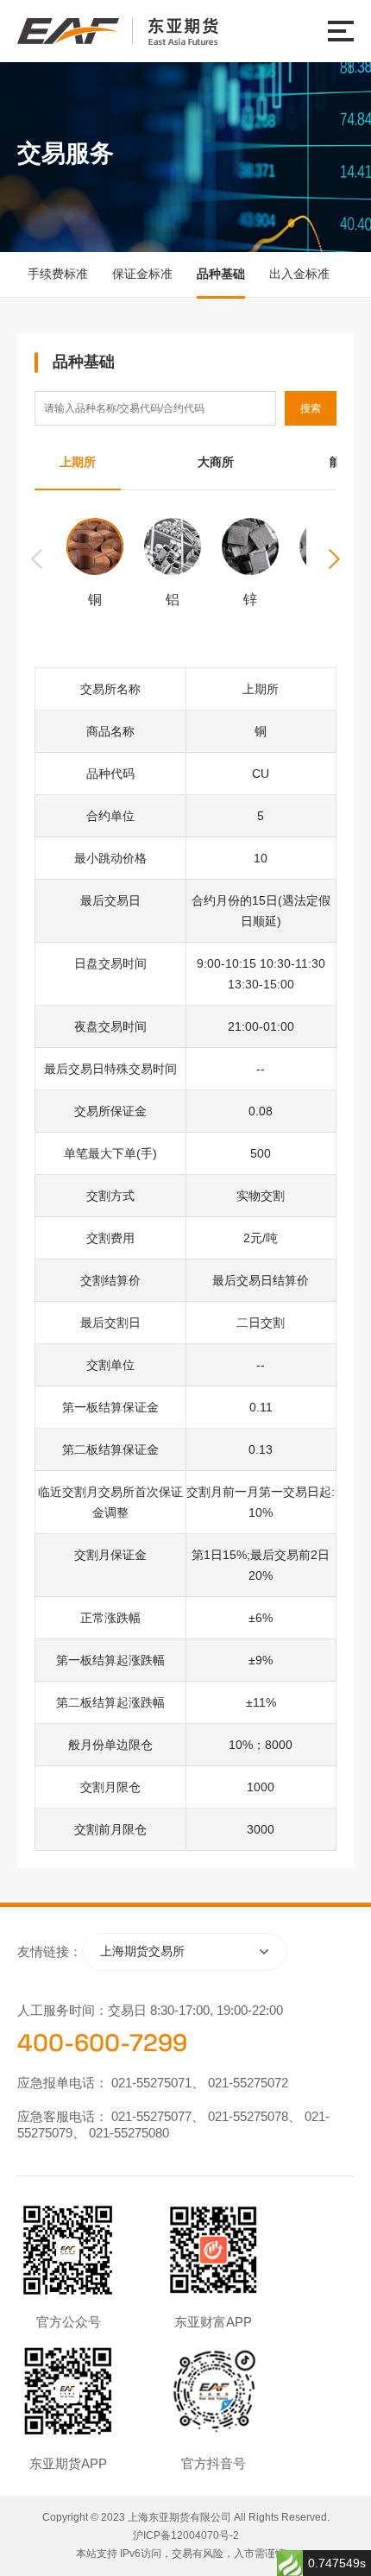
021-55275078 (248, 2116)
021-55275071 (151, 2083)
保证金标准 (142, 274)
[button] (335, 559)
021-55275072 (248, 2083)
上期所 (78, 462)
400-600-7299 (102, 2042)
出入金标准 (299, 274)
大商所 (216, 462)
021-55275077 (151, 2116)
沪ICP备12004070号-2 (186, 2535)
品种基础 (221, 274)
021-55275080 (129, 2133)
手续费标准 (58, 274)
